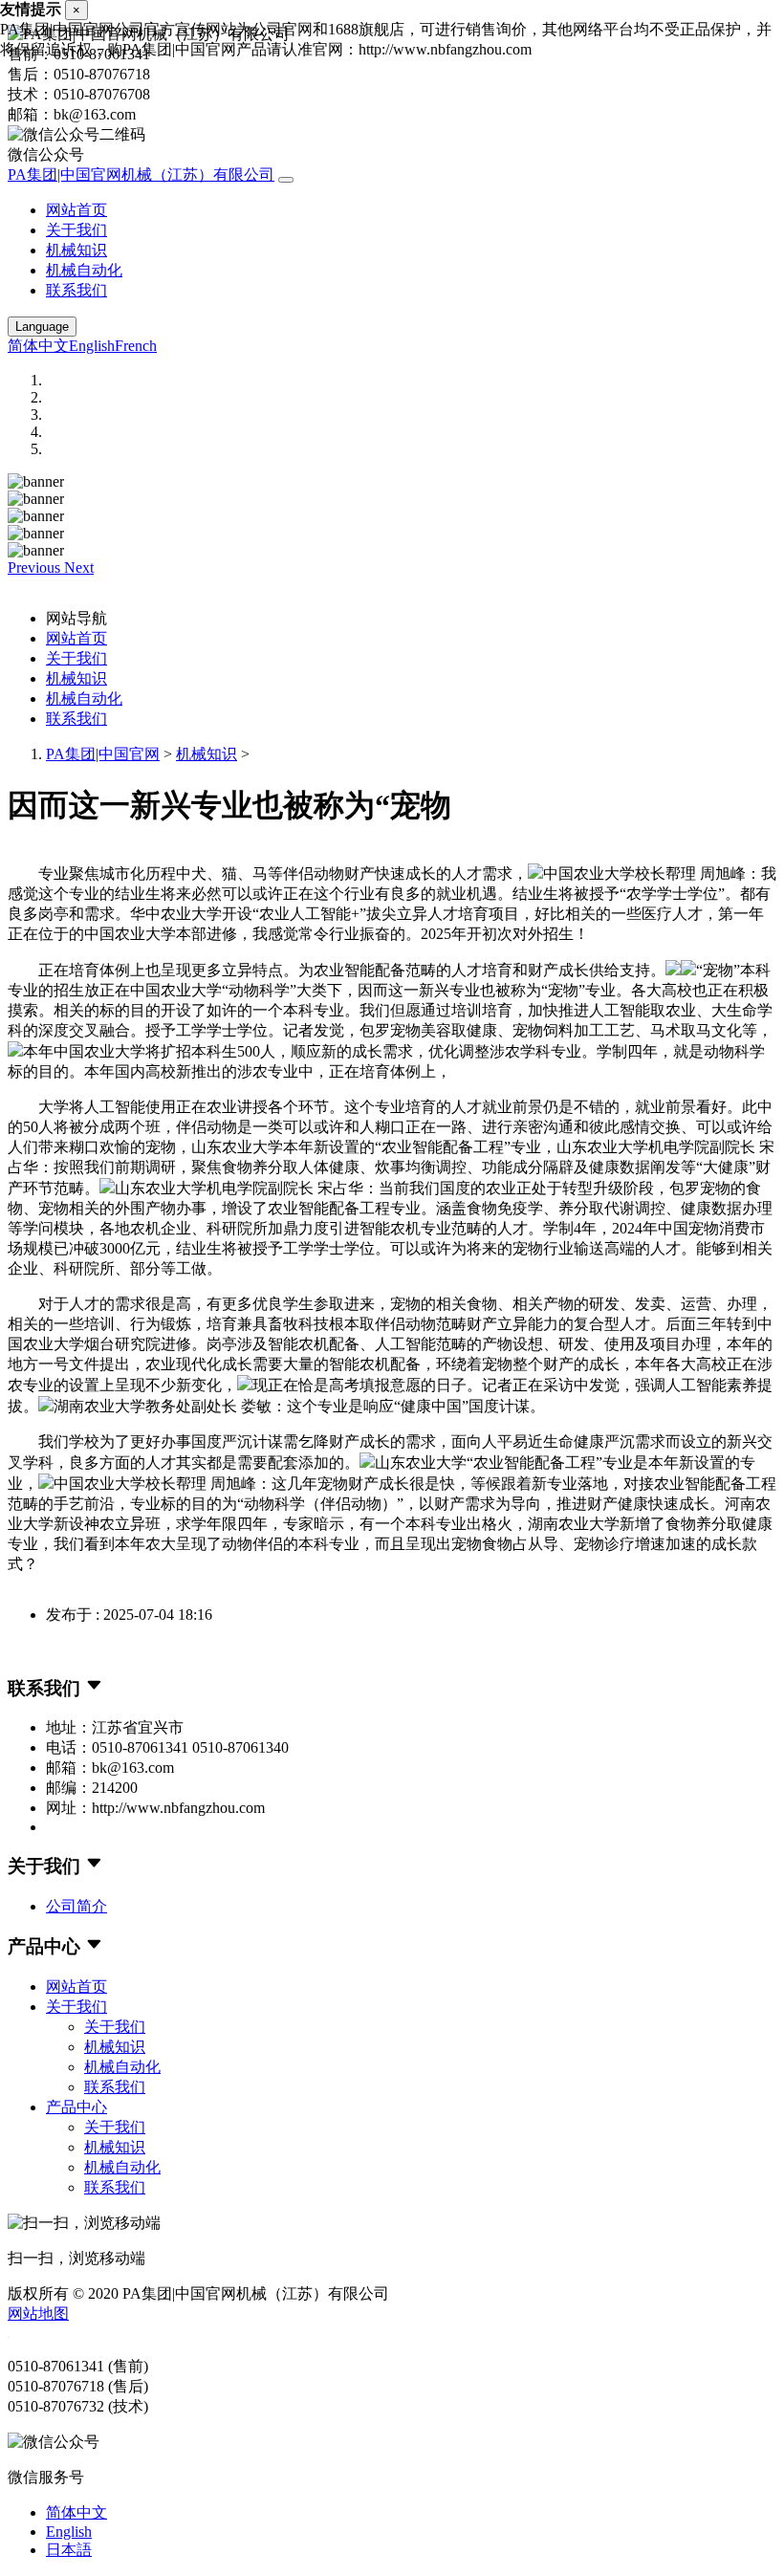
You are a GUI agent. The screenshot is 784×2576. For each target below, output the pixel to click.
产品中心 (76, 2107)
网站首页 (76, 210)
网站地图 (38, 2314)
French (136, 346)
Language (42, 327)
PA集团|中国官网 (103, 754)
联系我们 (76, 290)
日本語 (69, 2550)
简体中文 (38, 346)
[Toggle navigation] (286, 180)
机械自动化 (84, 270)
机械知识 (76, 250)
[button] (36, 568)
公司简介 (76, 1906)
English (92, 346)
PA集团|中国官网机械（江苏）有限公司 (141, 175)
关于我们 (76, 230)
